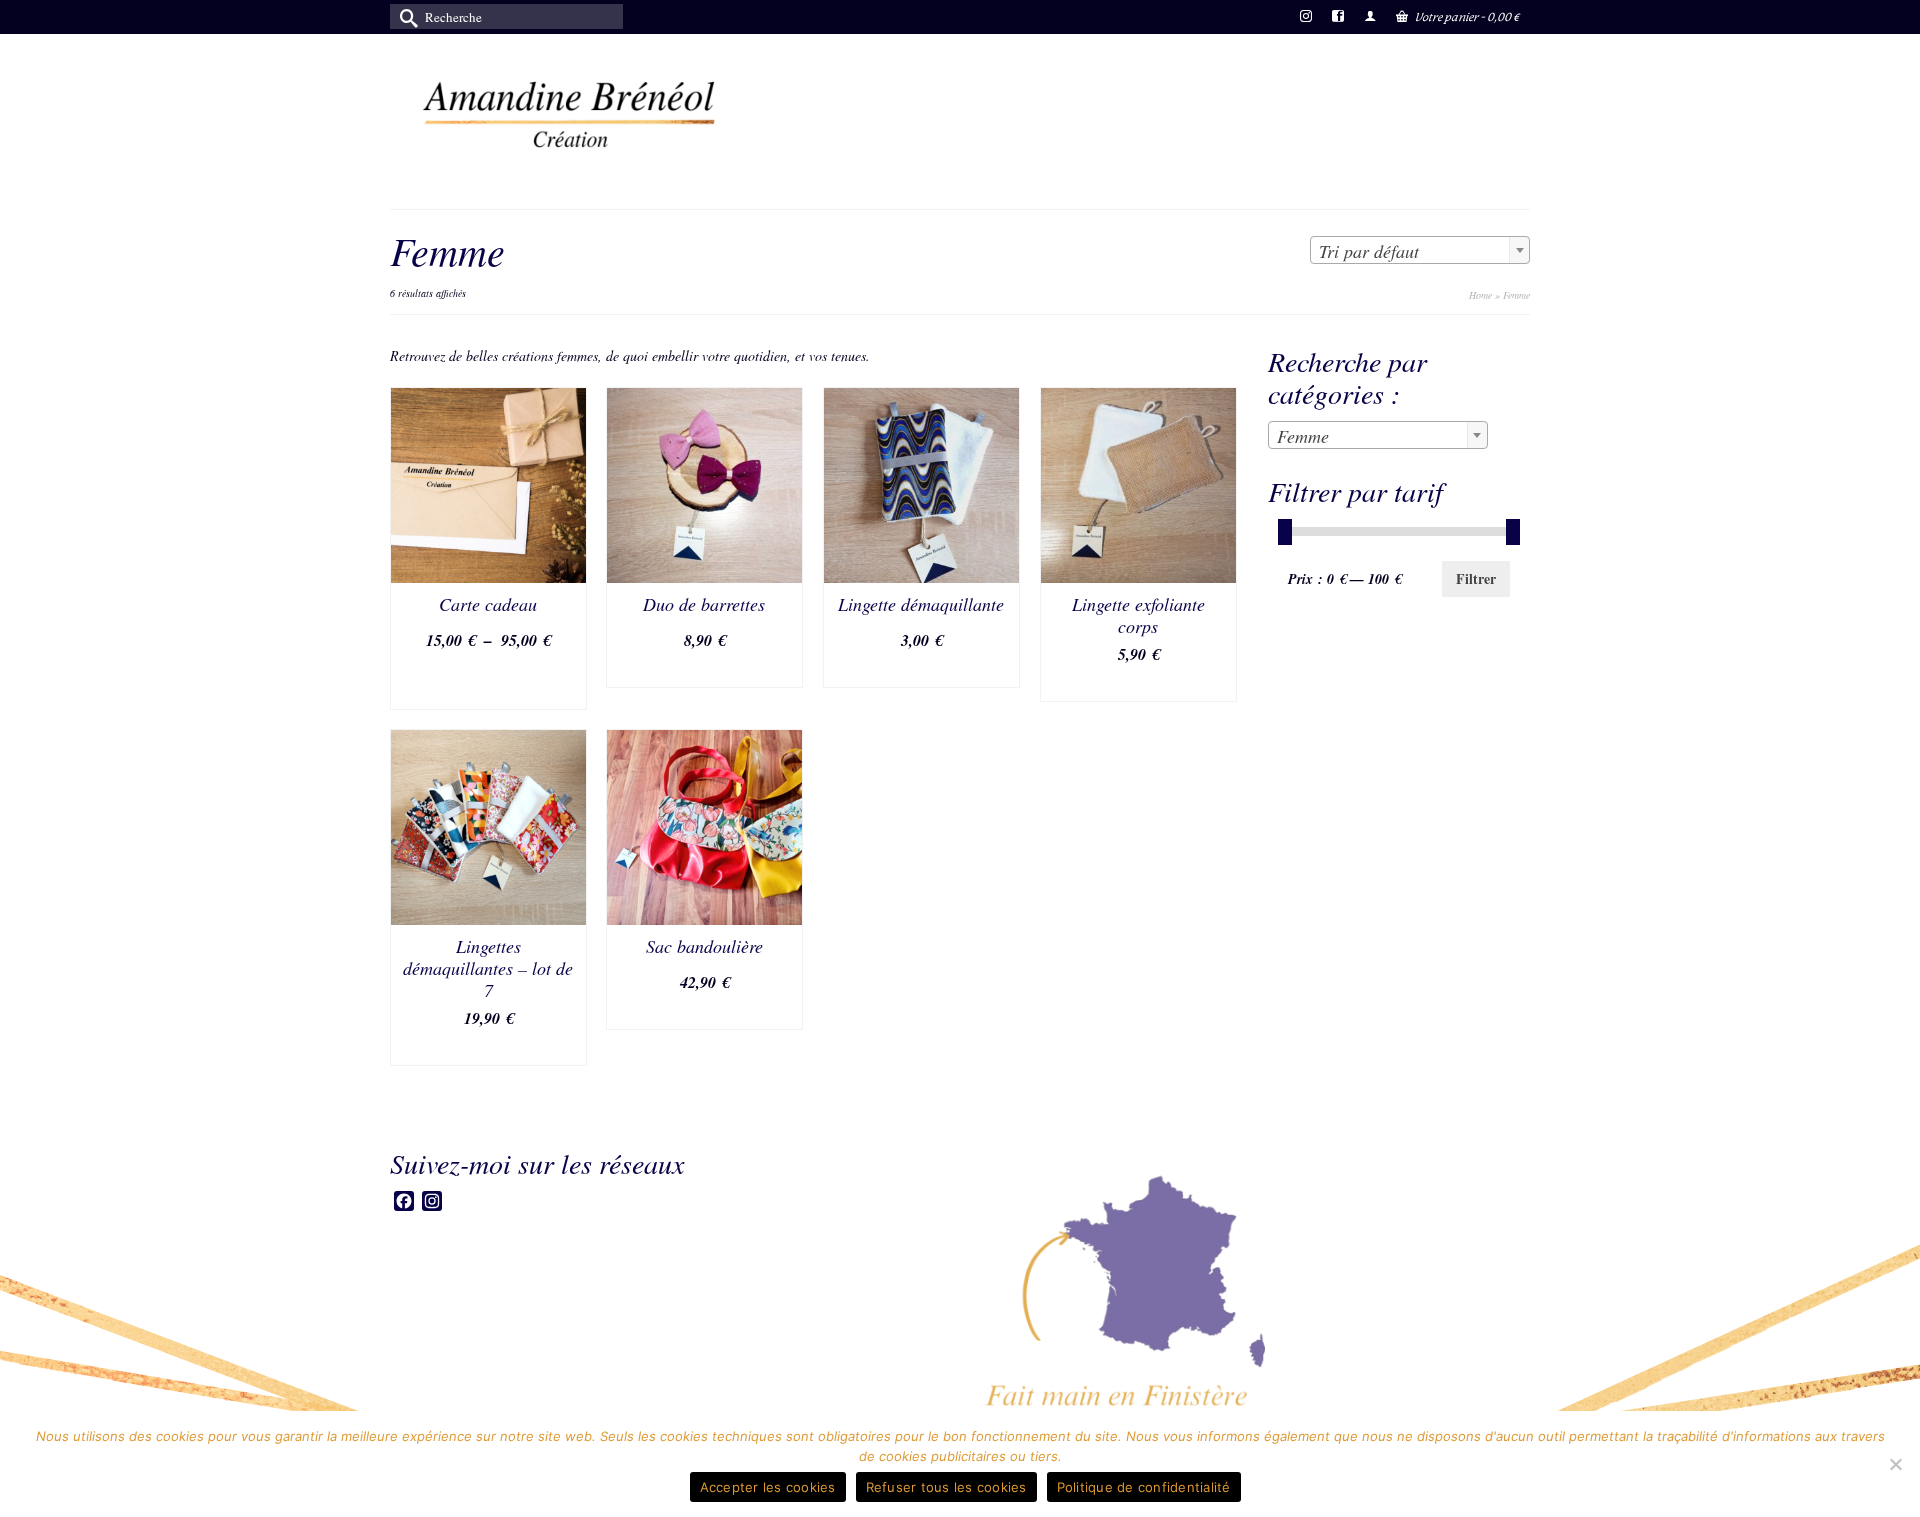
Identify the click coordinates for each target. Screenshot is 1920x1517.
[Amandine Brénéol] (570, 114)
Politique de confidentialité (1144, 1487)
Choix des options (704, 671)
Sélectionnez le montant (488, 682)
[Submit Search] (405, 16)
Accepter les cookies (768, 1487)
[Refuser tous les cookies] (1895, 1464)
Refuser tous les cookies (946, 1487)
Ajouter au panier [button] (1138, 685)
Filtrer (1476, 578)
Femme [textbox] (1303, 436)
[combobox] (1420, 250)
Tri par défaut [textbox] (1369, 251)
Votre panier (1466, 17)
